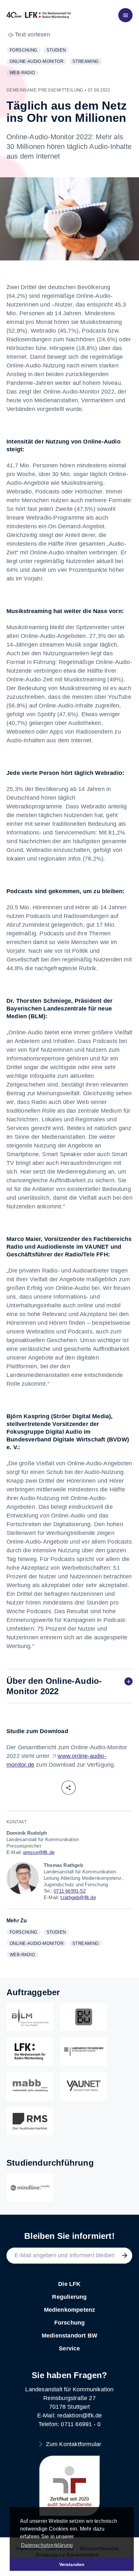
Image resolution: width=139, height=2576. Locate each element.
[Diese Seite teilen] (69, 1788)
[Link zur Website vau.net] (84, 2086)
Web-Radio (24, 73)
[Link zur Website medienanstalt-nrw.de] (84, 2052)
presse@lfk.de (39, 1852)
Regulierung (69, 2297)
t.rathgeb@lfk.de (78, 1897)
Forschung (25, 51)
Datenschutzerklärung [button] (47, 2545)
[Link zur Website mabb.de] (30, 2086)
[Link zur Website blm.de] (30, 2017)
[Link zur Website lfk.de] (30, 2052)
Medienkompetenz (70, 2310)
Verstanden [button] (72, 2564)
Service (69, 2348)
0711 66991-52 (70, 1891)
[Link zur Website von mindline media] (30, 2188)
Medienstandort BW (69, 2336)
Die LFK (69, 2284)
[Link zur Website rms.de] (30, 2121)
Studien (58, 51)
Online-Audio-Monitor (38, 62)
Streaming (87, 62)
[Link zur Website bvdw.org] (84, 2017)
